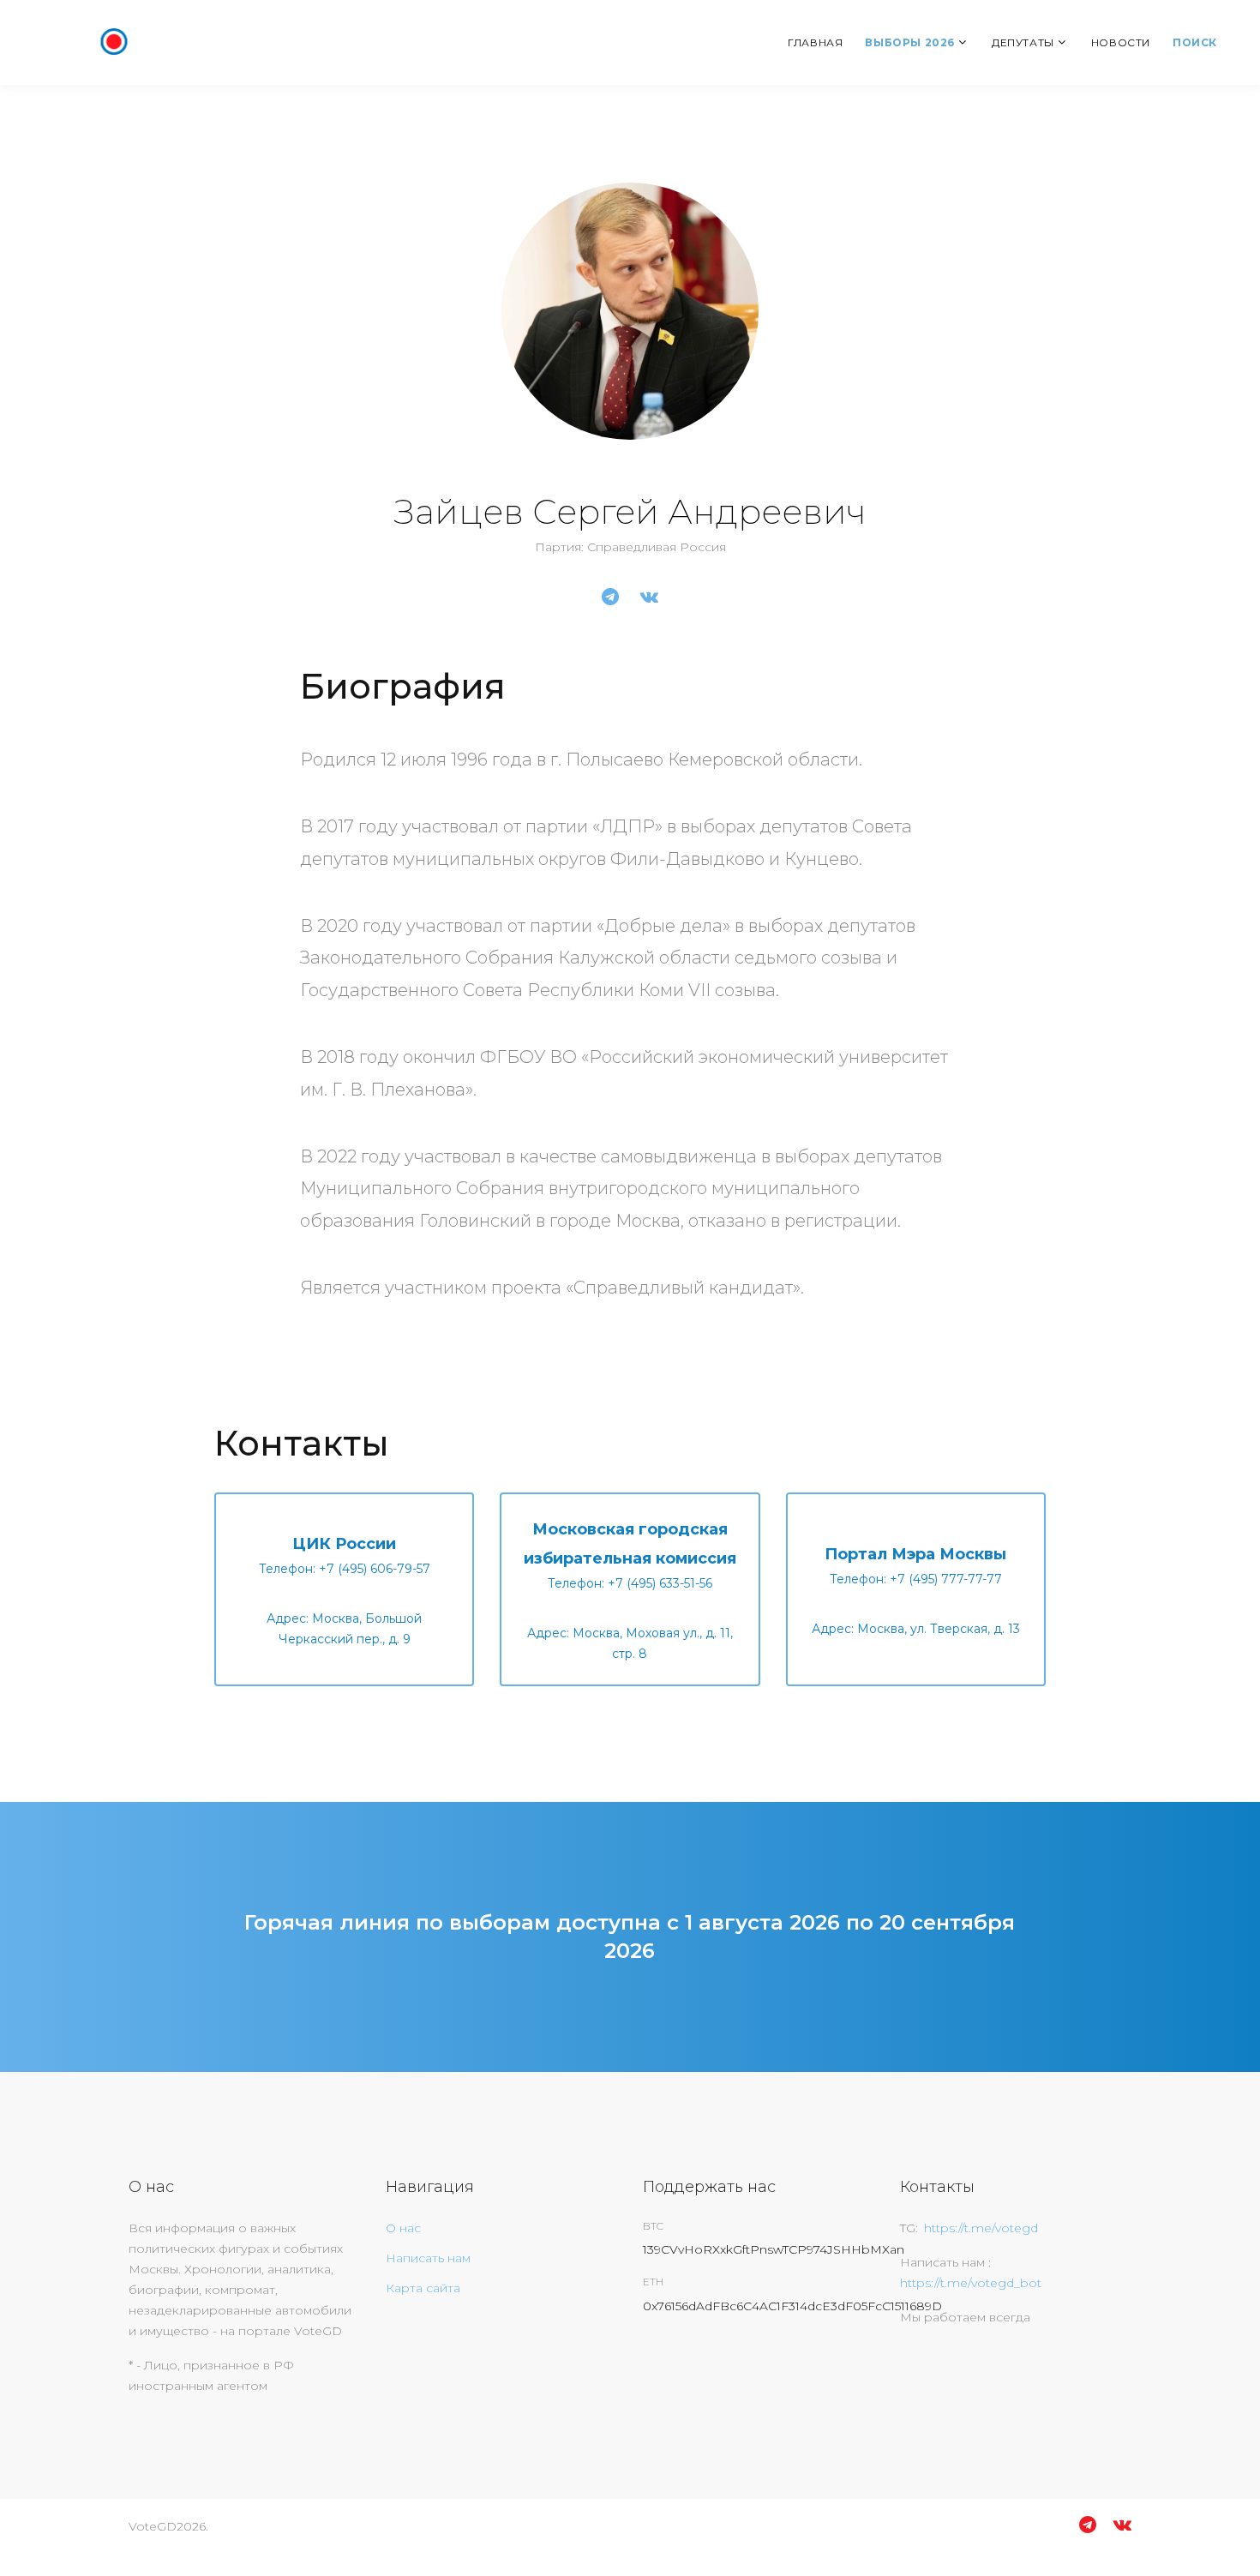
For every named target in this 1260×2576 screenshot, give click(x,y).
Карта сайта (423, 2288)
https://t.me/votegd (981, 2228)
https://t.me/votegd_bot (971, 2283)
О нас (403, 2228)
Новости (1121, 42)
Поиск (1195, 42)
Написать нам (428, 2258)
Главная (815, 42)
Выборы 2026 (910, 42)
